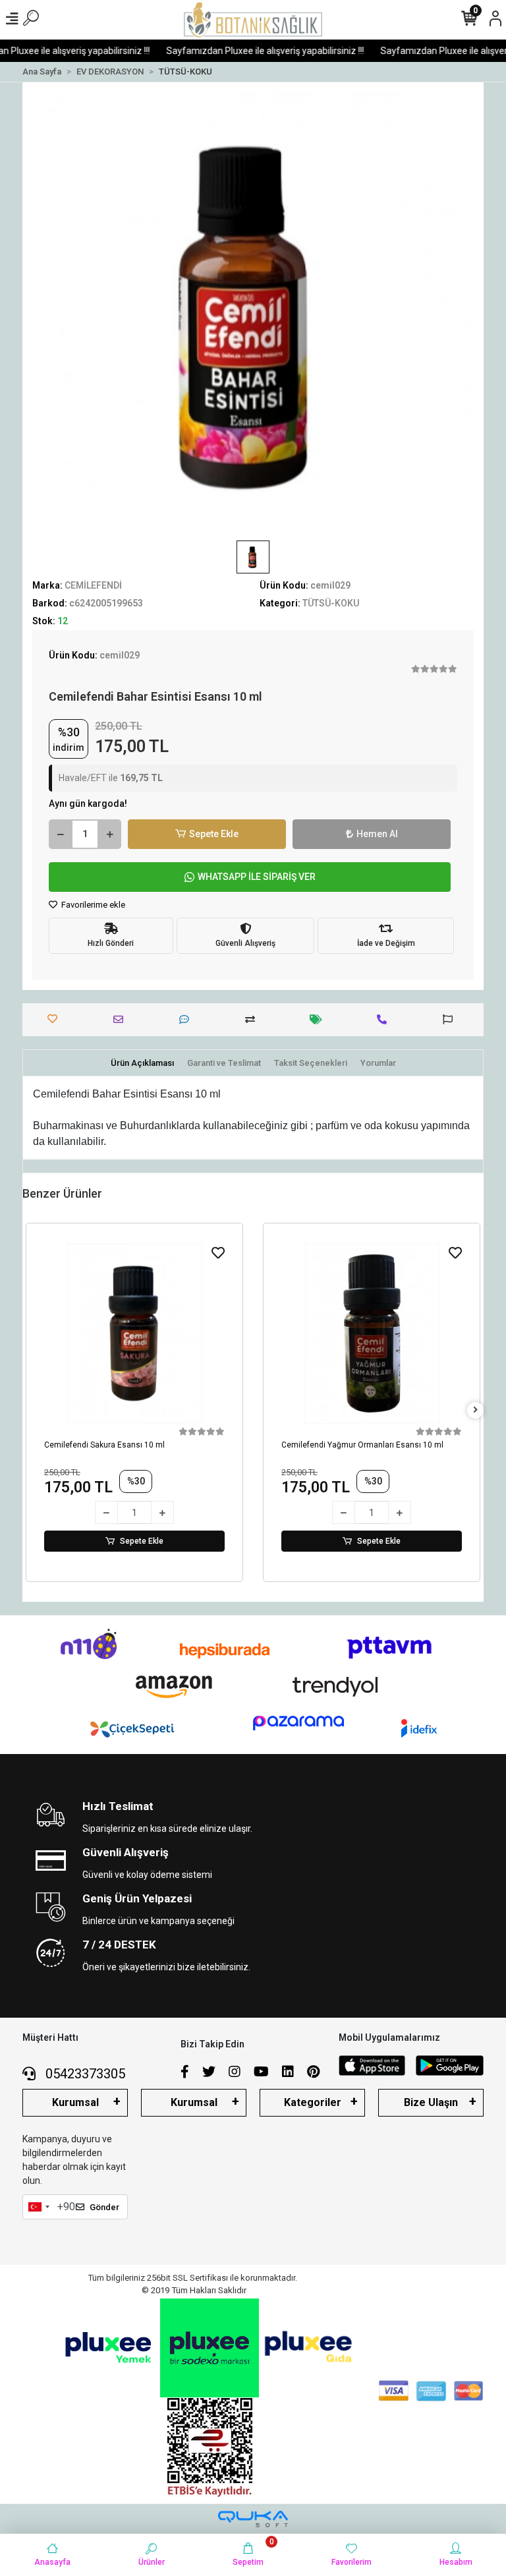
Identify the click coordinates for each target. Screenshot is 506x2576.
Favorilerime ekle (92, 905)
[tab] (142, 1063)
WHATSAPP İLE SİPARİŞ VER (257, 877)
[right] (476, 1410)
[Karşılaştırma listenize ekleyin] (253, 1019)
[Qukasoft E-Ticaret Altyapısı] (253, 2519)
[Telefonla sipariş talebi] (385, 1019)
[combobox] (38, 2207)
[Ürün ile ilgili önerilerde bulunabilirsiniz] (451, 1019)
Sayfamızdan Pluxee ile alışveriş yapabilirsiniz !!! (251, 51)
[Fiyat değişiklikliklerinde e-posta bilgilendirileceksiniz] (319, 1019)
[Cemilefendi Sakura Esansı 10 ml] (134, 1333)
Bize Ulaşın (431, 2102)
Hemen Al (377, 834)
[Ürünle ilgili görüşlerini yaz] (187, 1019)
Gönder (104, 2207)
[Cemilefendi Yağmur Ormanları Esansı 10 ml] (372, 1333)
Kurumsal (75, 2102)
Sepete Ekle (214, 834)
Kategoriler (313, 2102)
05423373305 (84, 2074)
